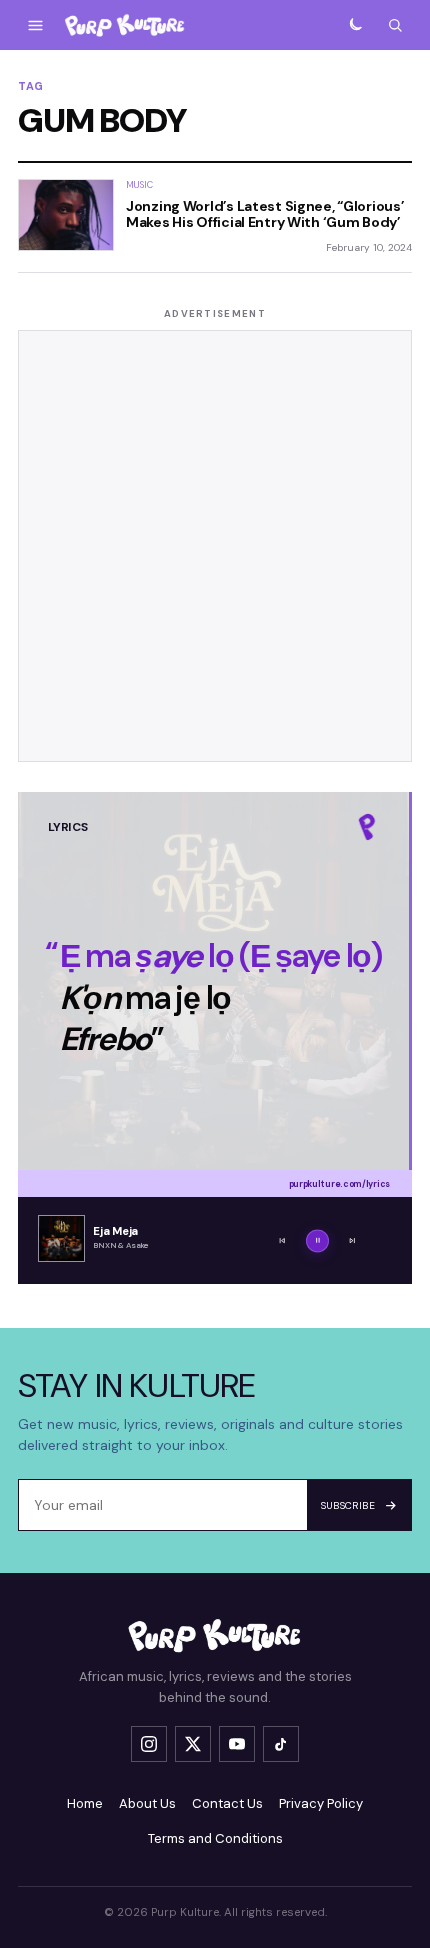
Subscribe (348, 1505)
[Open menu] (35, 25)
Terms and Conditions (215, 1838)
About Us (147, 1803)
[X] (193, 1744)
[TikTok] (281, 1744)
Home (85, 1803)
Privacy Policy (321, 1803)
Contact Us (227, 1803)
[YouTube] (237, 1744)
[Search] (395, 25)
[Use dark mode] (355, 25)
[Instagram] (149, 1744)
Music (139, 185)
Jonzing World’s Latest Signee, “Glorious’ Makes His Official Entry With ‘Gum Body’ (265, 214)
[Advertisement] (215, 546)
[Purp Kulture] (125, 25)
